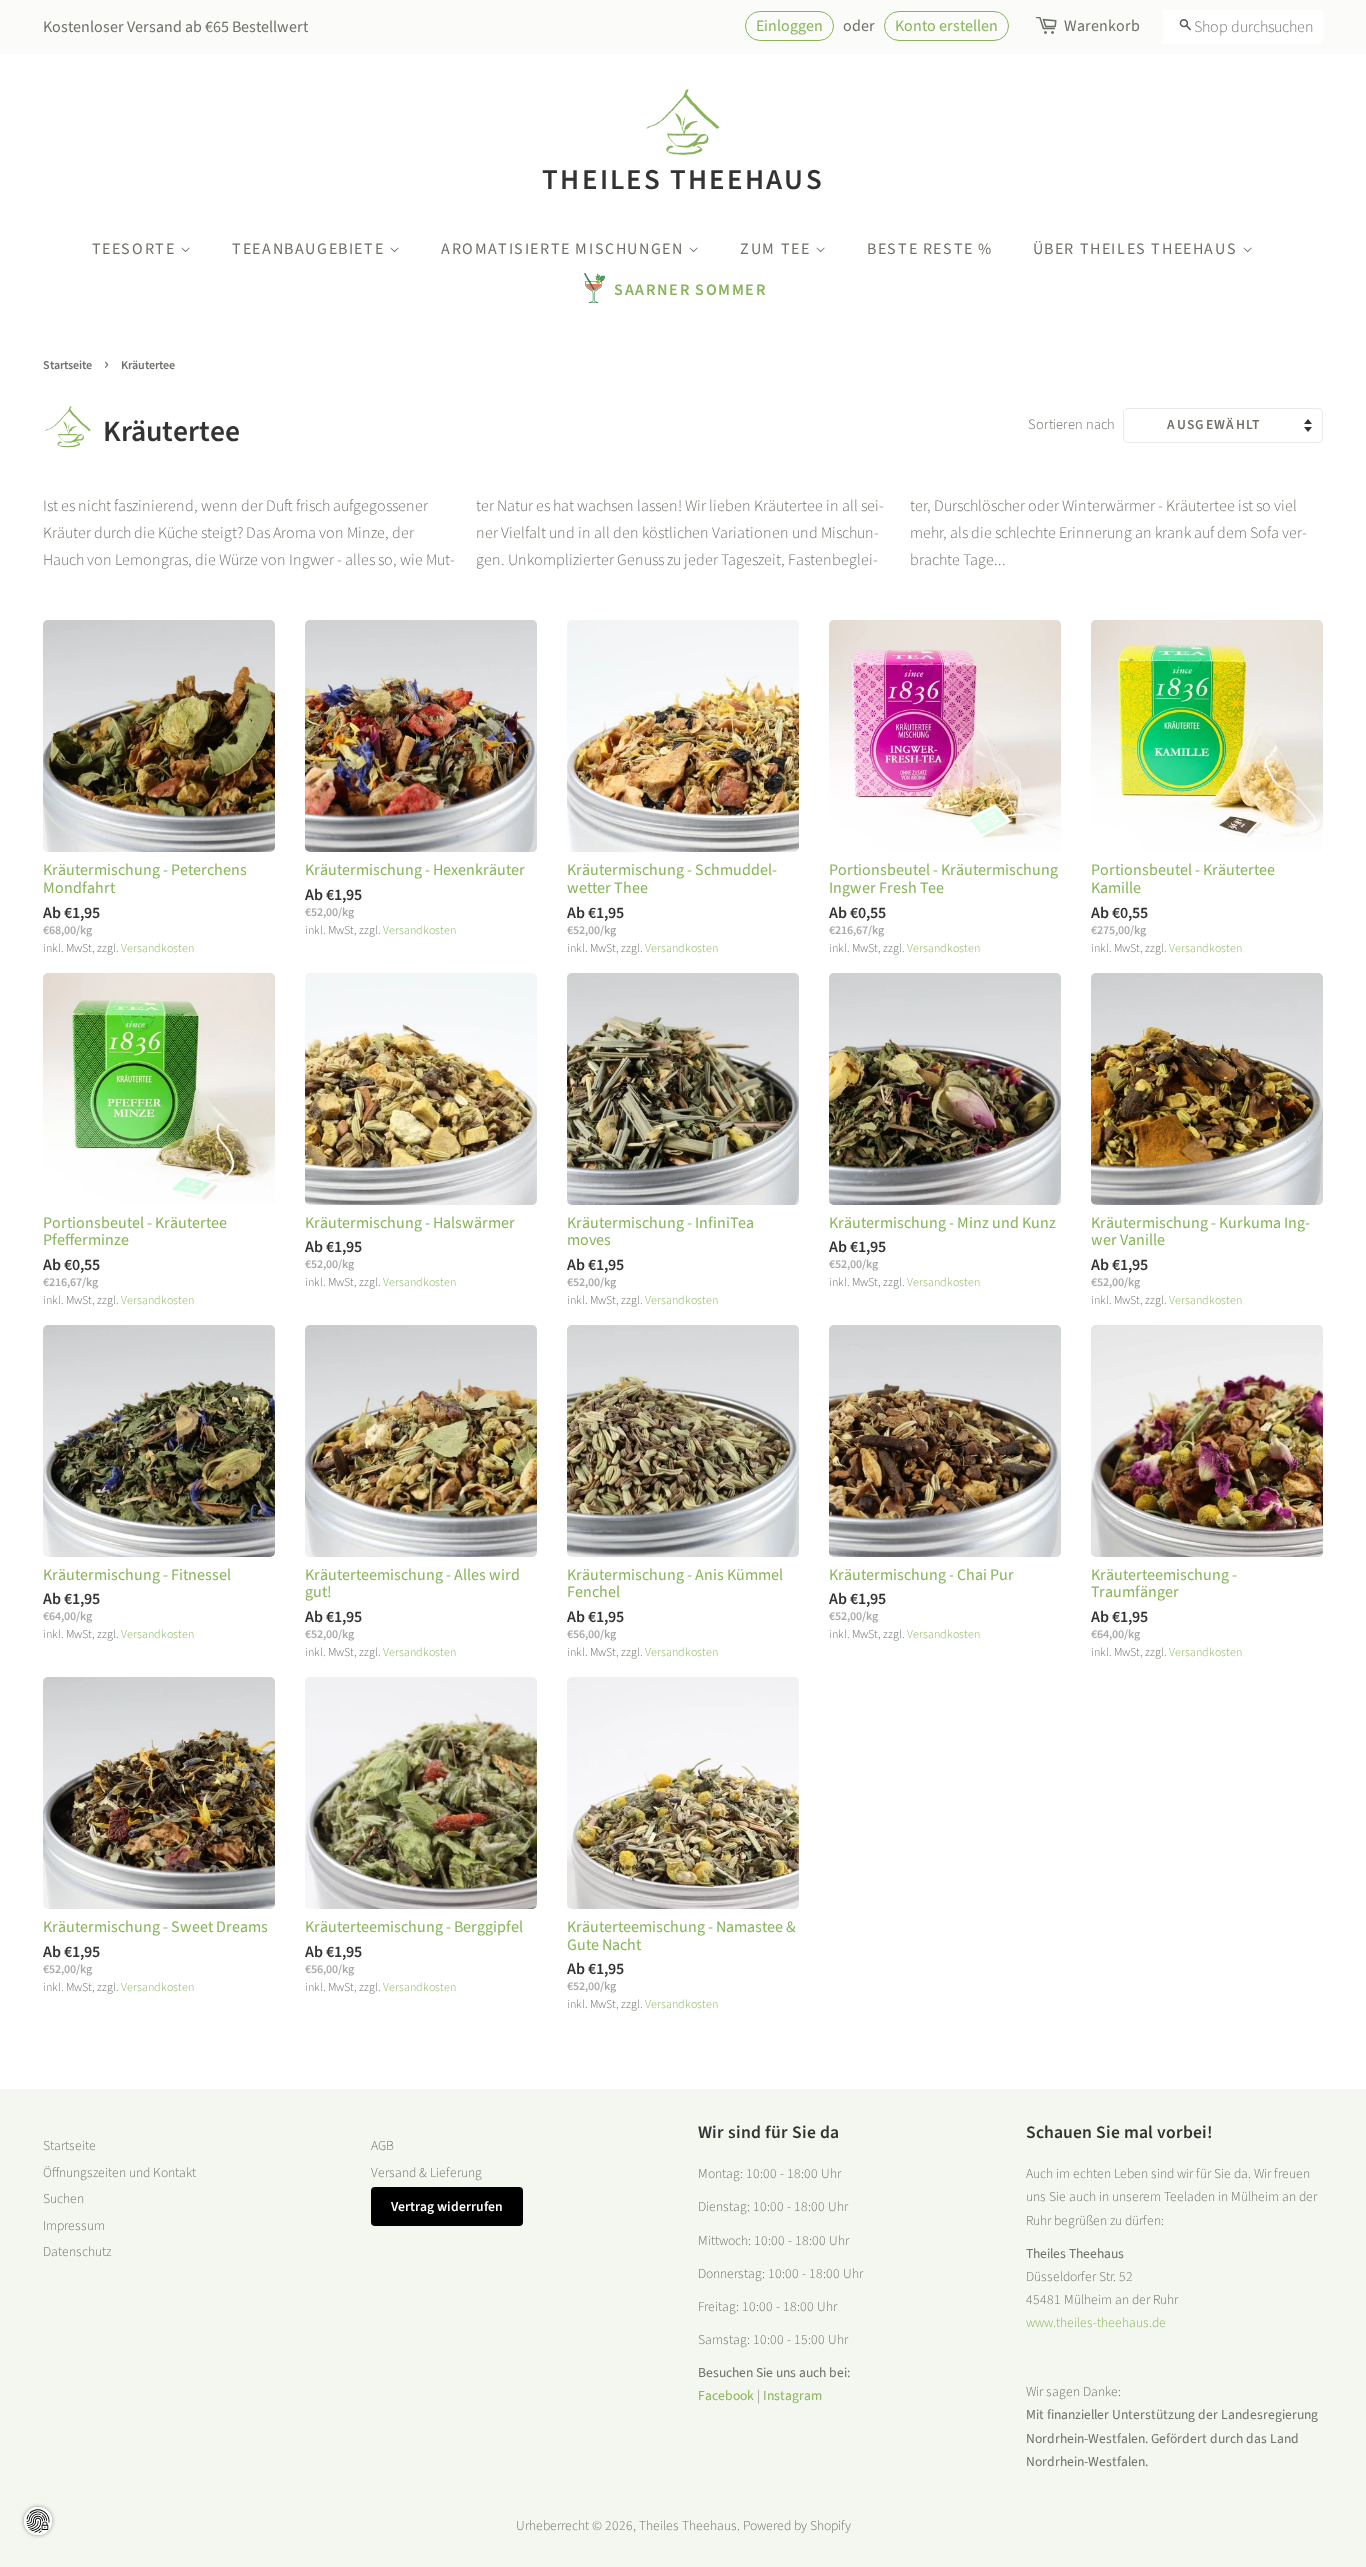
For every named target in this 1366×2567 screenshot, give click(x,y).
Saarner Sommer (690, 290)
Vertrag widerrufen (447, 2206)
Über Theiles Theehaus (1137, 249)
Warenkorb (1102, 26)
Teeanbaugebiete (310, 249)
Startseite (67, 365)
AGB (382, 2145)
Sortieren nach (1071, 424)
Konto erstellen (946, 26)
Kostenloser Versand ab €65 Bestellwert (175, 27)
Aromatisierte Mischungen (564, 249)
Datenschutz (77, 2251)
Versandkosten (157, 948)
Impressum (74, 2225)
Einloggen (789, 26)
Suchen (63, 2198)
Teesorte (136, 249)
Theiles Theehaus (682, 179)
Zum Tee (777, 249)
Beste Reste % (930, 249)
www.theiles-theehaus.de (1096, 2322)
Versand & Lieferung (426, 2172)
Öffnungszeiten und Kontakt (119, 2172)
